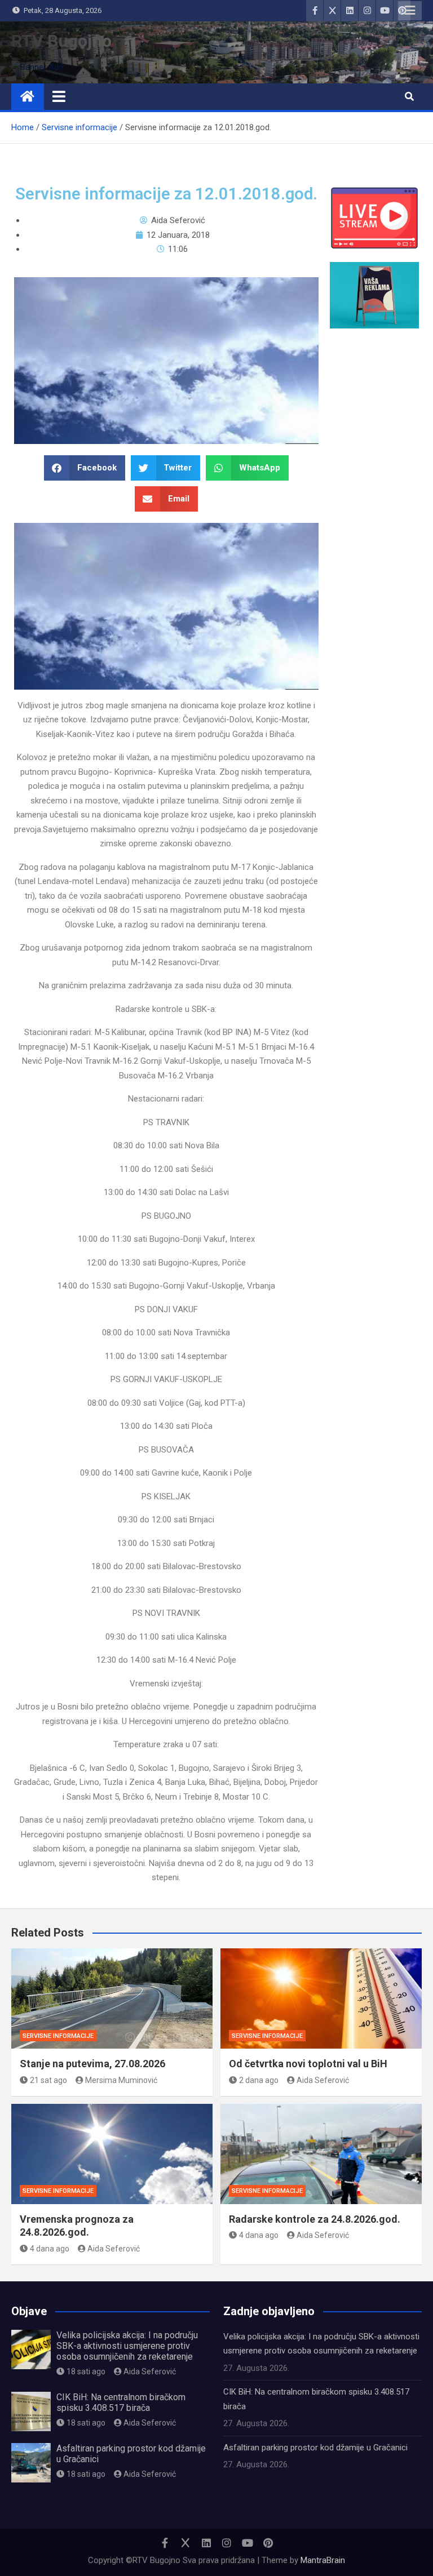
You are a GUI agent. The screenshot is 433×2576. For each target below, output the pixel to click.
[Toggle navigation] (59, 96)
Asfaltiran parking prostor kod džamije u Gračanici (315, 2448)
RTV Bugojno (61, 41)
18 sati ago (86, 2371)
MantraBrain (323, 2560)
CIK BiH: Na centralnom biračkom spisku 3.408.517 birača (121, 2402)
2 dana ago (259, 2080)
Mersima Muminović (121, 2080)
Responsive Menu (410, 11)
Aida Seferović (323, 2080)
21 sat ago (48, 2080)
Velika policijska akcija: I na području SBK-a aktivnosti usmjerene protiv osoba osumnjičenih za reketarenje (127, 2346)
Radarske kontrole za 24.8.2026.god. (315, 2219)
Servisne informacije (58, 2036)
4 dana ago (50, 2249)
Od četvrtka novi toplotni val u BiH (308, 2064)
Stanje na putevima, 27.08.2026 (92, 2064)
